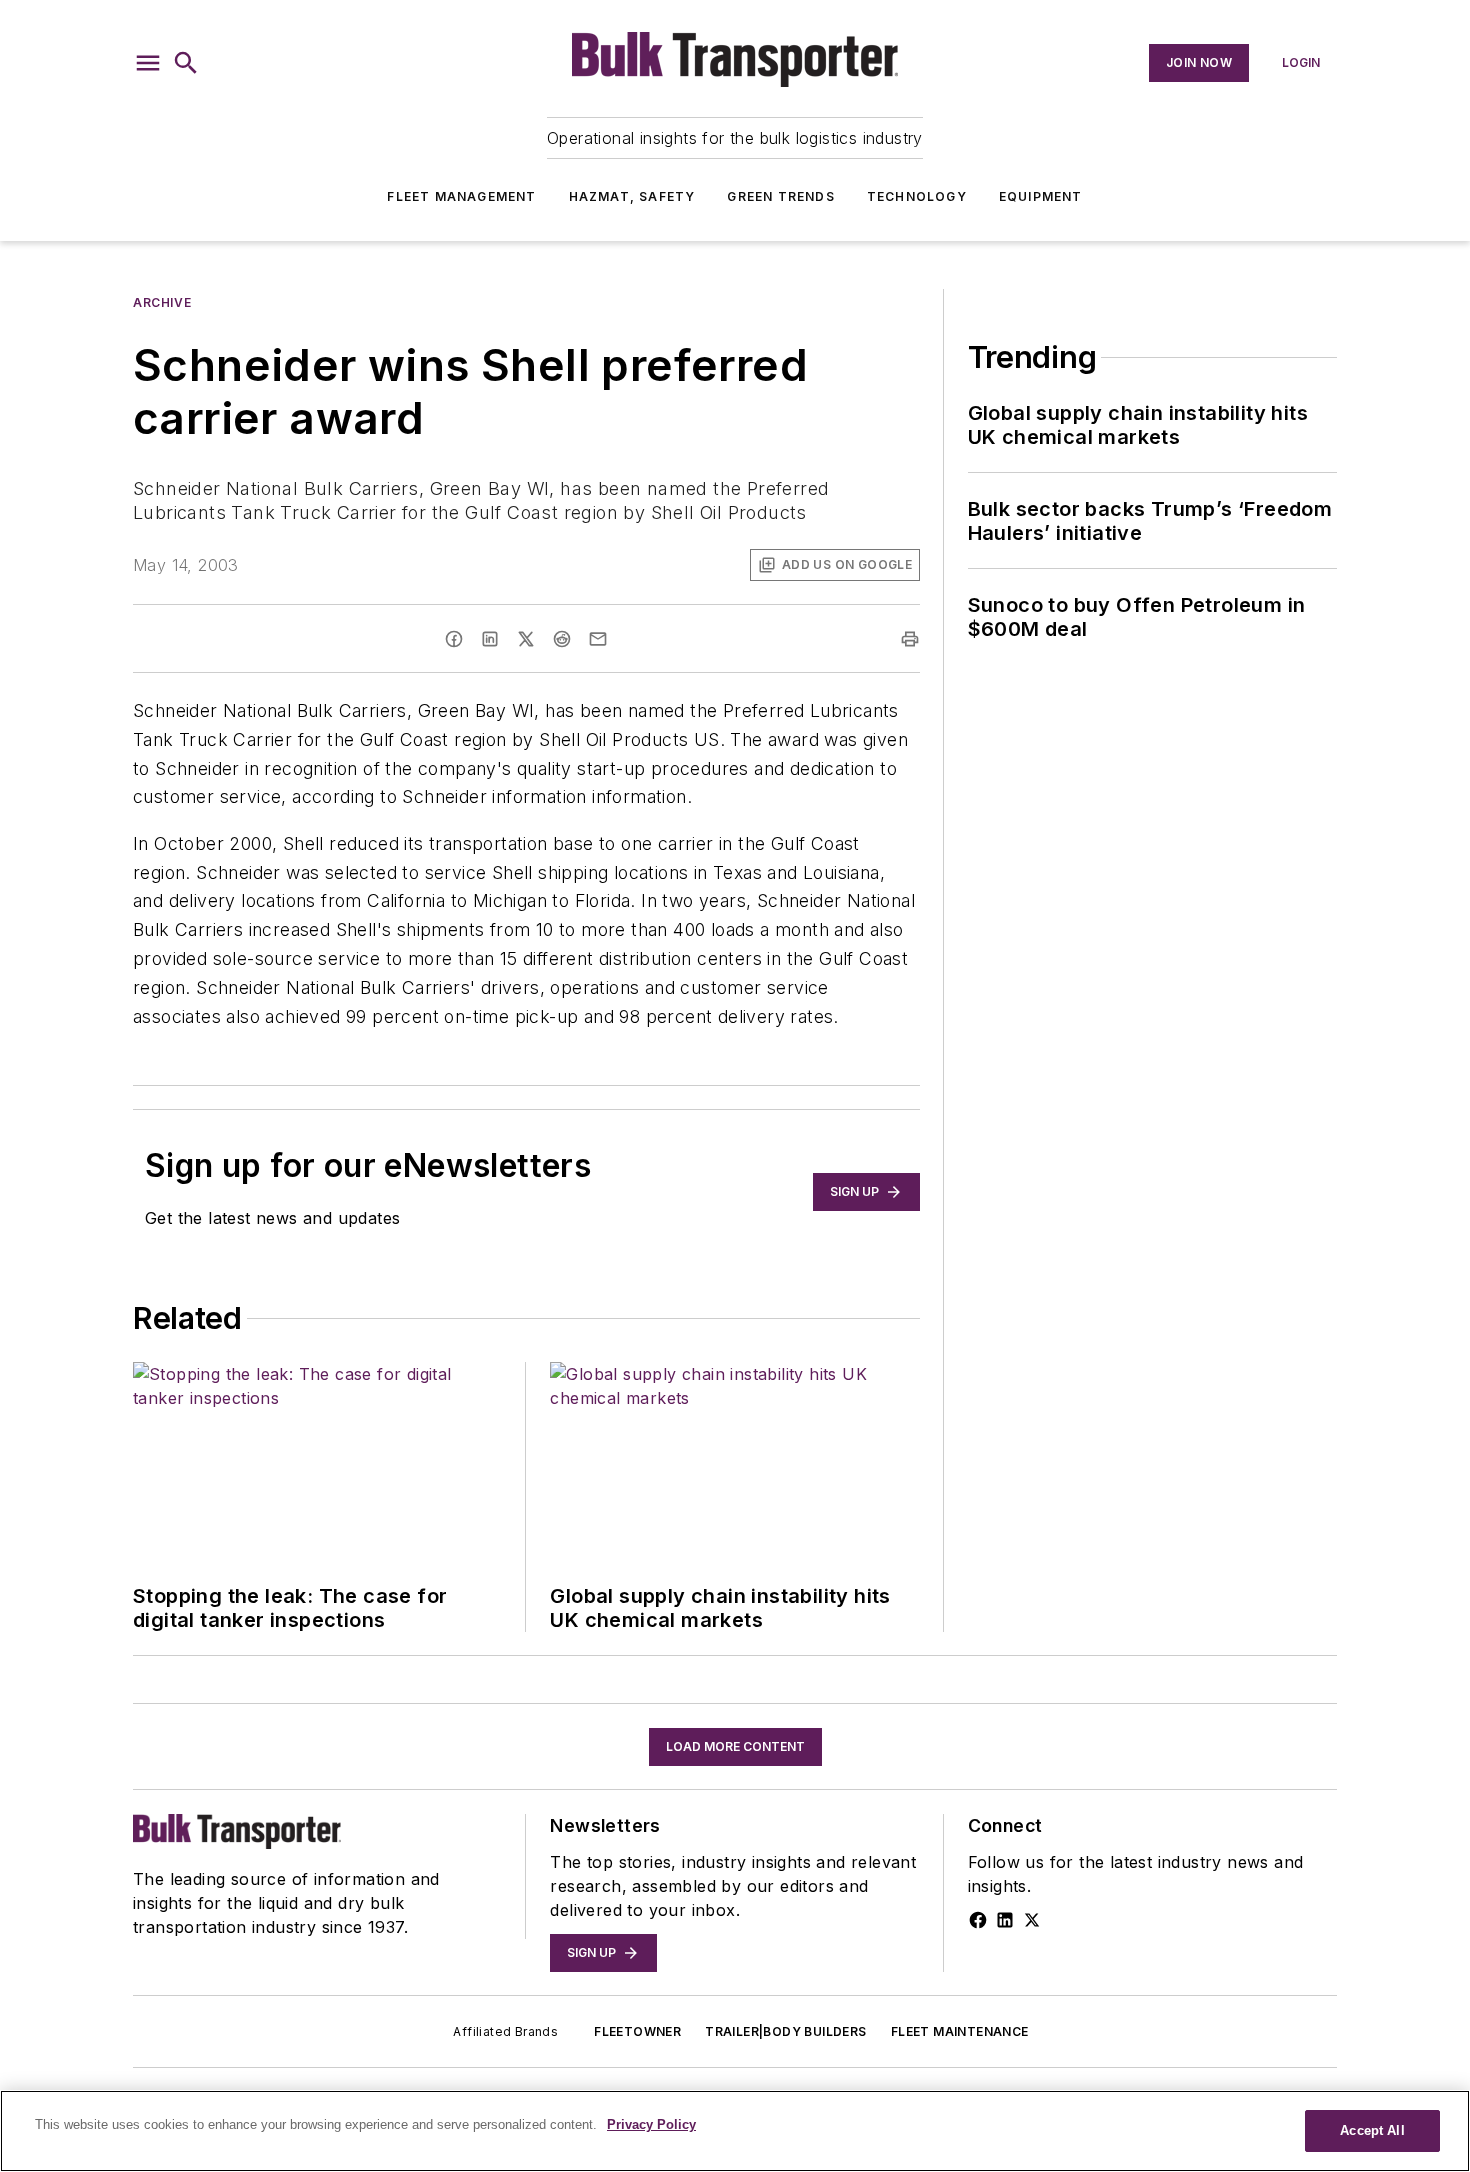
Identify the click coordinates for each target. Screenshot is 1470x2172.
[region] (735, 2131)
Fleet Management (461, 196)
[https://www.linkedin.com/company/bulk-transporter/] (1005, 1920)
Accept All (1372, 2130)
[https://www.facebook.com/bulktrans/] (978, 1920)
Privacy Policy (651, 2124)
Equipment (1041, 196)
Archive (162, 302)
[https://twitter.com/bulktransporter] (1032, 1920)
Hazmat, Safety (632, 196)
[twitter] (526, 639)
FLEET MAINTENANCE (960, 2031)
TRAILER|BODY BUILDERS (785, 2031)
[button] (148, 63)
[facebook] (454, 639)
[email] (598, 639)
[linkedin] (490, 639)
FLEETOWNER (637, 2031)
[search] (186, 63)
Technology (917, 196)
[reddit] (562, 639)
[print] (910, 639)
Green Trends (780, 196)
